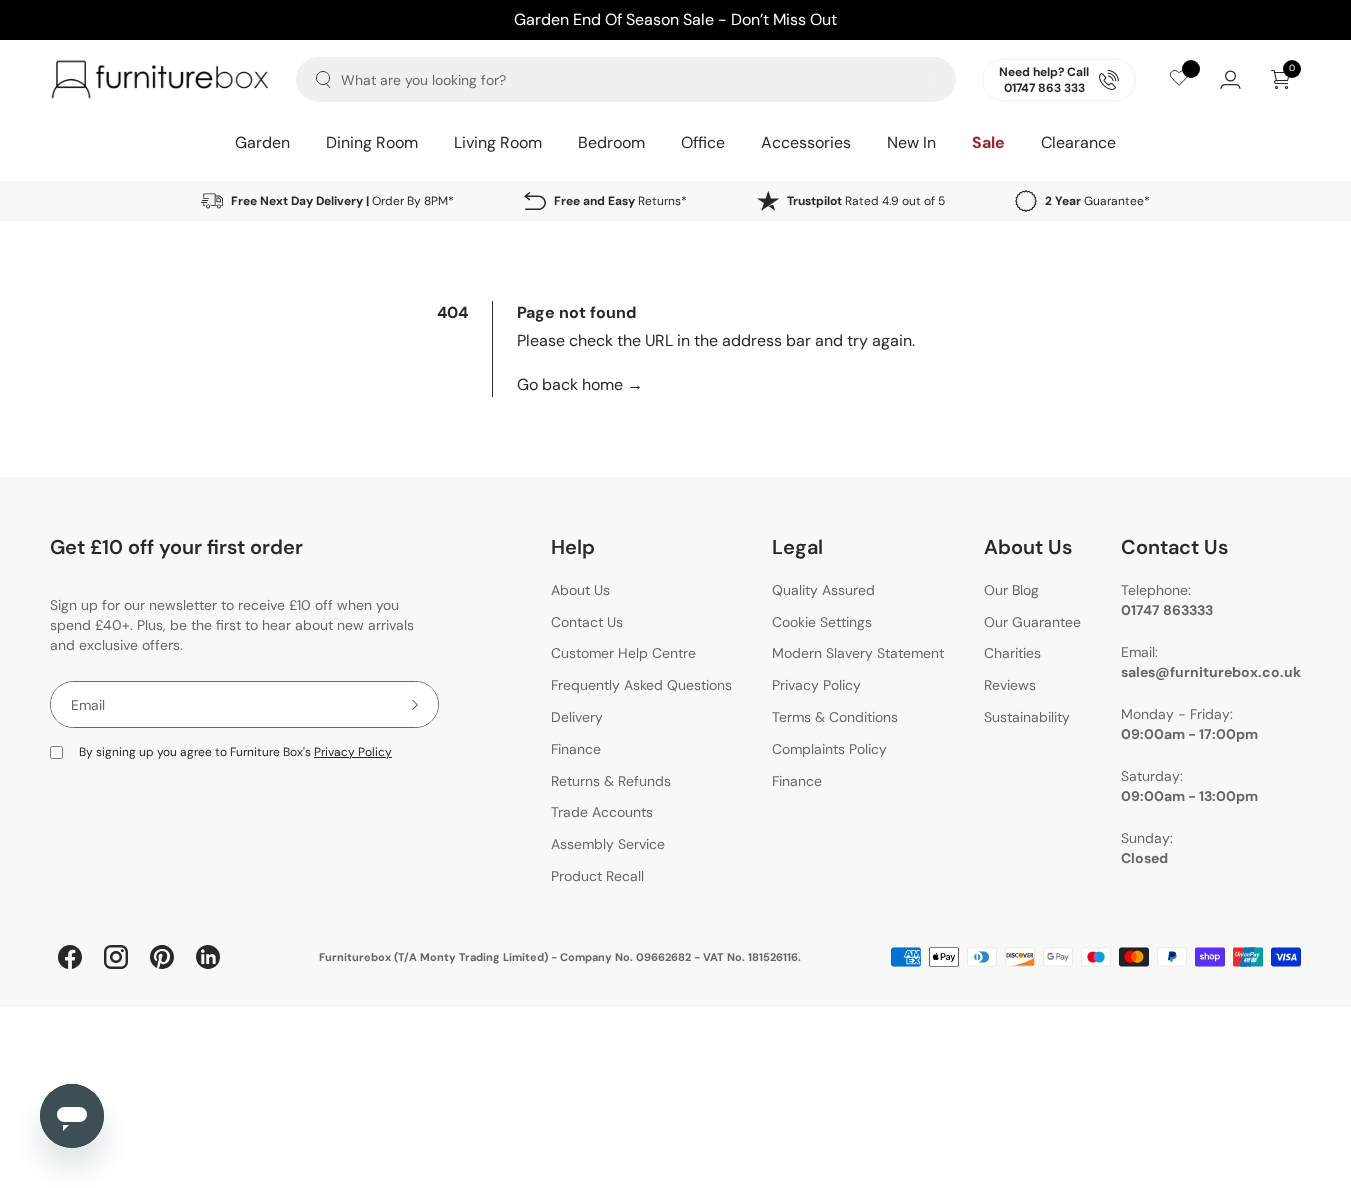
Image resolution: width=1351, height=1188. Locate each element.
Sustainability (1027, 717)
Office (703, 142)
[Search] (323, 79)
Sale (988, 142)
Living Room (498, 142)
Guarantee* (1097, 201)
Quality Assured (823, 590)
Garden (262, 142)
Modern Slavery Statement (858, 654)
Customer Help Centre (623, 654)
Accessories (806, 142)
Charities (1012, 654)
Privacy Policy (353, 752)
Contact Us (587, 622)
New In (911, 142)
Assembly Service (608, 844)
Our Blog (1011, 590)
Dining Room (372, 142)
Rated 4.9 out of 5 (866, 201)
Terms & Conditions (835, 717)
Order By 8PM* (342, 201)
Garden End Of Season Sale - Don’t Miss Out (675, 19)
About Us (580, 590)
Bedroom (611, 142)
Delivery (577, 717)
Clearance (1078, 142)
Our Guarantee (1032, 622)
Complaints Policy (829, 749)
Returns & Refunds (611, 781)
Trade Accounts (602, 813)
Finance (576, 749)
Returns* (620, 201)
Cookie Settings (822, 622)
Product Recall (597, 876)
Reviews (1010, 685)
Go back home (580, 384)
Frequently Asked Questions (641, 685)
